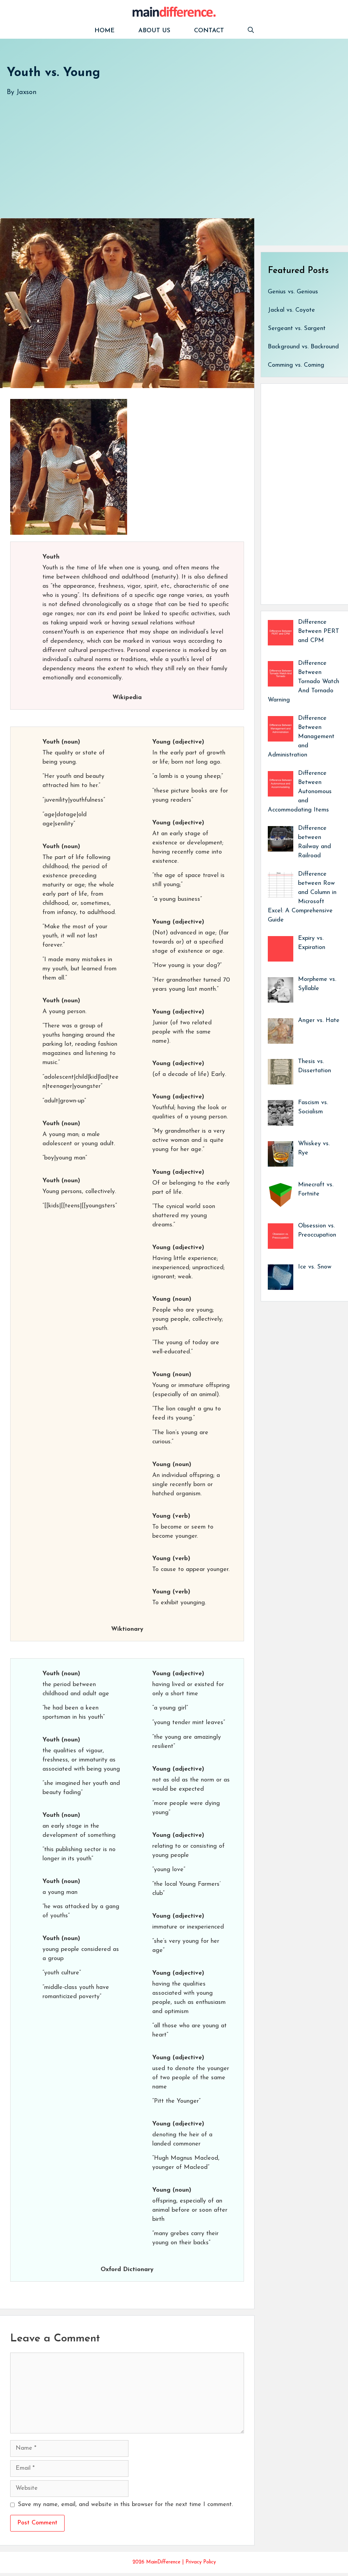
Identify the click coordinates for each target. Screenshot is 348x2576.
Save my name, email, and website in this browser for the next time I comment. (125, 2505)
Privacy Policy (201, 2562)
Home (105, 31)
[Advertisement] (174, 150)
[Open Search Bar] (251, 31)
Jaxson (27, 92)
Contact (209, 31)
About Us (154, 31)
